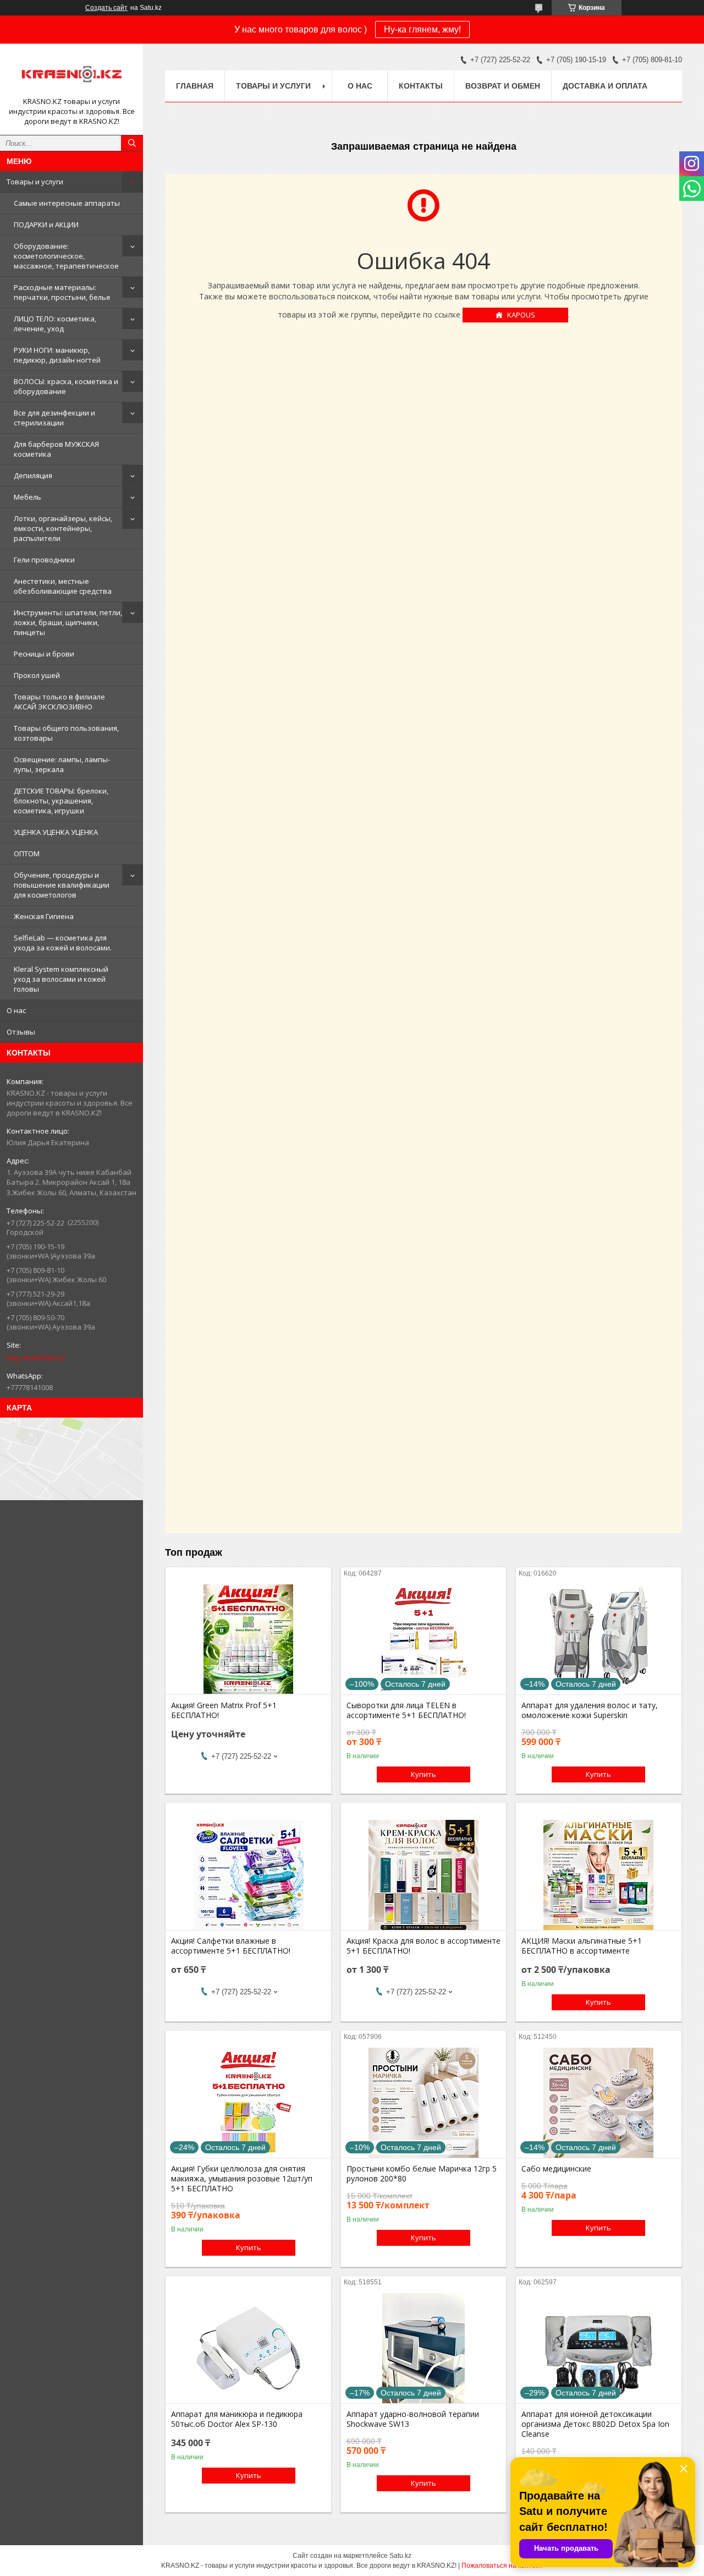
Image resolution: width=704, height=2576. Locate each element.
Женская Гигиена (44, 916)
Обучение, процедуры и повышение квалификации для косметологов (62, 885)
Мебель (28, 497)
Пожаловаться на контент (502, 2566)
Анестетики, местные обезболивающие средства (63, 586)
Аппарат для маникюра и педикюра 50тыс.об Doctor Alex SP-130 (237, 2419)
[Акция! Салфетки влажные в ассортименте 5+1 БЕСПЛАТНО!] (248, 1875)
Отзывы (21, 1032)
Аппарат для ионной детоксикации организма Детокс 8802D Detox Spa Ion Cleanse (595, 2424)
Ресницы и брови (44, 654)
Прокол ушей (37, 675)
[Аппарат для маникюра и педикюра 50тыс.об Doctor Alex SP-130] (248, 2348)
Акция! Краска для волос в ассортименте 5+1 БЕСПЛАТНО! (424, 1946)
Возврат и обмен (503, 86)
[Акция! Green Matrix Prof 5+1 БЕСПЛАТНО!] (248, 1639)
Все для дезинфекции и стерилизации (54, 418)
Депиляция (33, 475)
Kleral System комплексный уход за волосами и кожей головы (61, 979)
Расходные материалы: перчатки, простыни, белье (62, 292)
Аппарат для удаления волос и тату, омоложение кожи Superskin (590, 1710)
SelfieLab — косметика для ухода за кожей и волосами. (63, 943)
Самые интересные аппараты (67, 203)
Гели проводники (44, 560)
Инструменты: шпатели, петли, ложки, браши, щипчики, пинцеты (68, 622)
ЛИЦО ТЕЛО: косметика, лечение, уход (55, 324)
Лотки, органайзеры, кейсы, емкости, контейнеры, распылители (63, 528)
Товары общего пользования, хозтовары (66, 733)
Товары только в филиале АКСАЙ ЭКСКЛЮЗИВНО (59, 702)
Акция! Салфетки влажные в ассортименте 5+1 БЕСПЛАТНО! (231, 1946)
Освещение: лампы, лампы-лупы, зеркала (62, 764)
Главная (195, 86)
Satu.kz (400, 2556)
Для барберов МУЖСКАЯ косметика (56, 449)
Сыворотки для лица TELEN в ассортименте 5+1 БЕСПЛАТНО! (406, 1710)
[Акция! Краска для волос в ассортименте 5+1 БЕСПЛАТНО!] (424, 1875)
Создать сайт (106, 8)
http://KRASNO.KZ (36, 1358)
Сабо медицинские (556, 2169)
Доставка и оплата (605, 86)
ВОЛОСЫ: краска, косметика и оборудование (66, 386)
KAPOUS (521, 315)
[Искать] (132, 143)
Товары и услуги (35, 182)
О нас (16, 1010)
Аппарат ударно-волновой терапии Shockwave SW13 (413, 2419)
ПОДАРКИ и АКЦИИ (46, 225)
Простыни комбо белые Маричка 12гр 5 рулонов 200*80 (422, 2174)
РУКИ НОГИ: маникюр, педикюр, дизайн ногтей (57, 355)
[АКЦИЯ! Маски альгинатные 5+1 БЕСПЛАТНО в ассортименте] (599, 1875)
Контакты (421, 86)
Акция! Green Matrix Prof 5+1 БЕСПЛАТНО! (224, 1710)
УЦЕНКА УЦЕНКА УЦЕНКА (56, 832)
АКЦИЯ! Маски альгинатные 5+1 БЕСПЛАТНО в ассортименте (582, 1946)
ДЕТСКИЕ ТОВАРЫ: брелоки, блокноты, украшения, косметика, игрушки (61, 801)
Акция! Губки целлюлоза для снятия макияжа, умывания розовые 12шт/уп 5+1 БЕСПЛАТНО (242, 2179)
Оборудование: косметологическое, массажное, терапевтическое (66, 256)
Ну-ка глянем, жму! (422, 29)
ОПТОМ (27, 854)
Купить (424, 1774)
